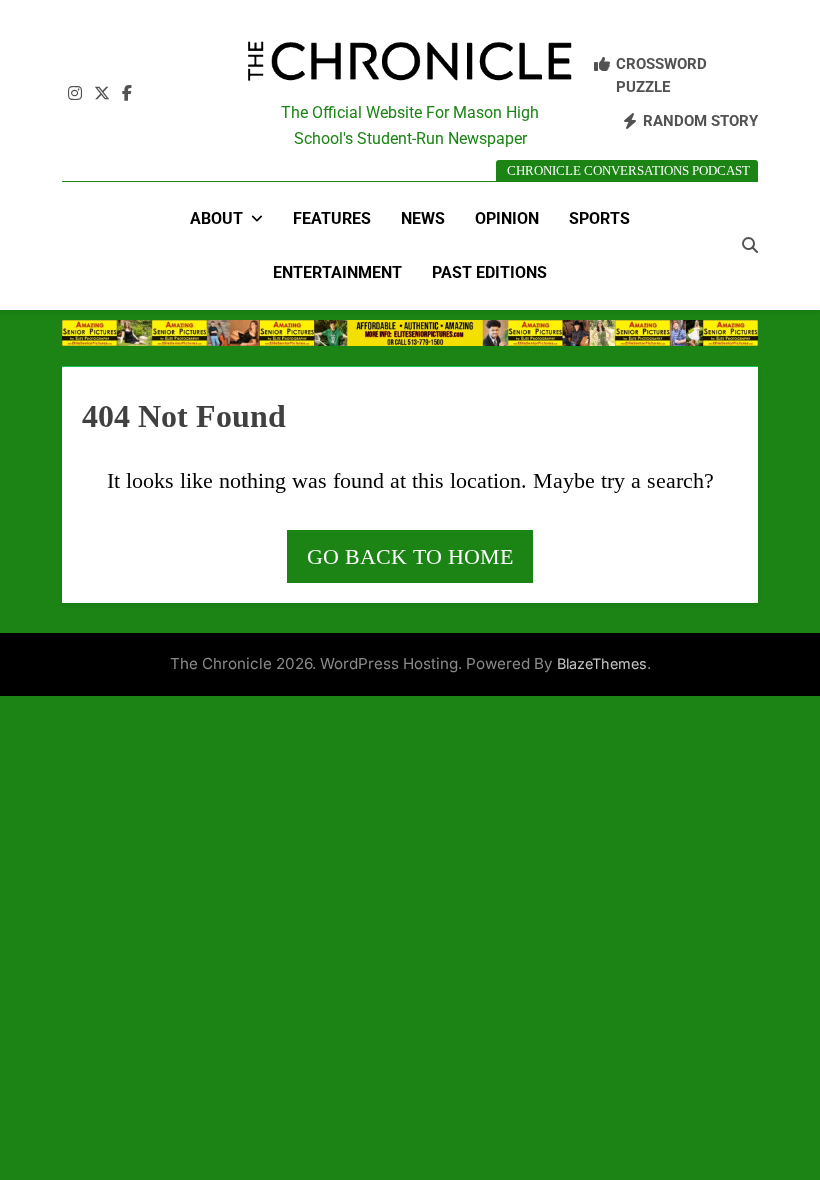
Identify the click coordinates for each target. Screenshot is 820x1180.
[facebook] (127, 94)
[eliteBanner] (410, 333)
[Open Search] (750, 245)
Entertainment (337, 272)
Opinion (507, 218)
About (216, 218)
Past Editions (489, 272)
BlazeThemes (602, 663)
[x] (102, 94)
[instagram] (75, 94)
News (423, 218)
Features (332, 218)
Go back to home (410, 556)
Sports (599, 218)
